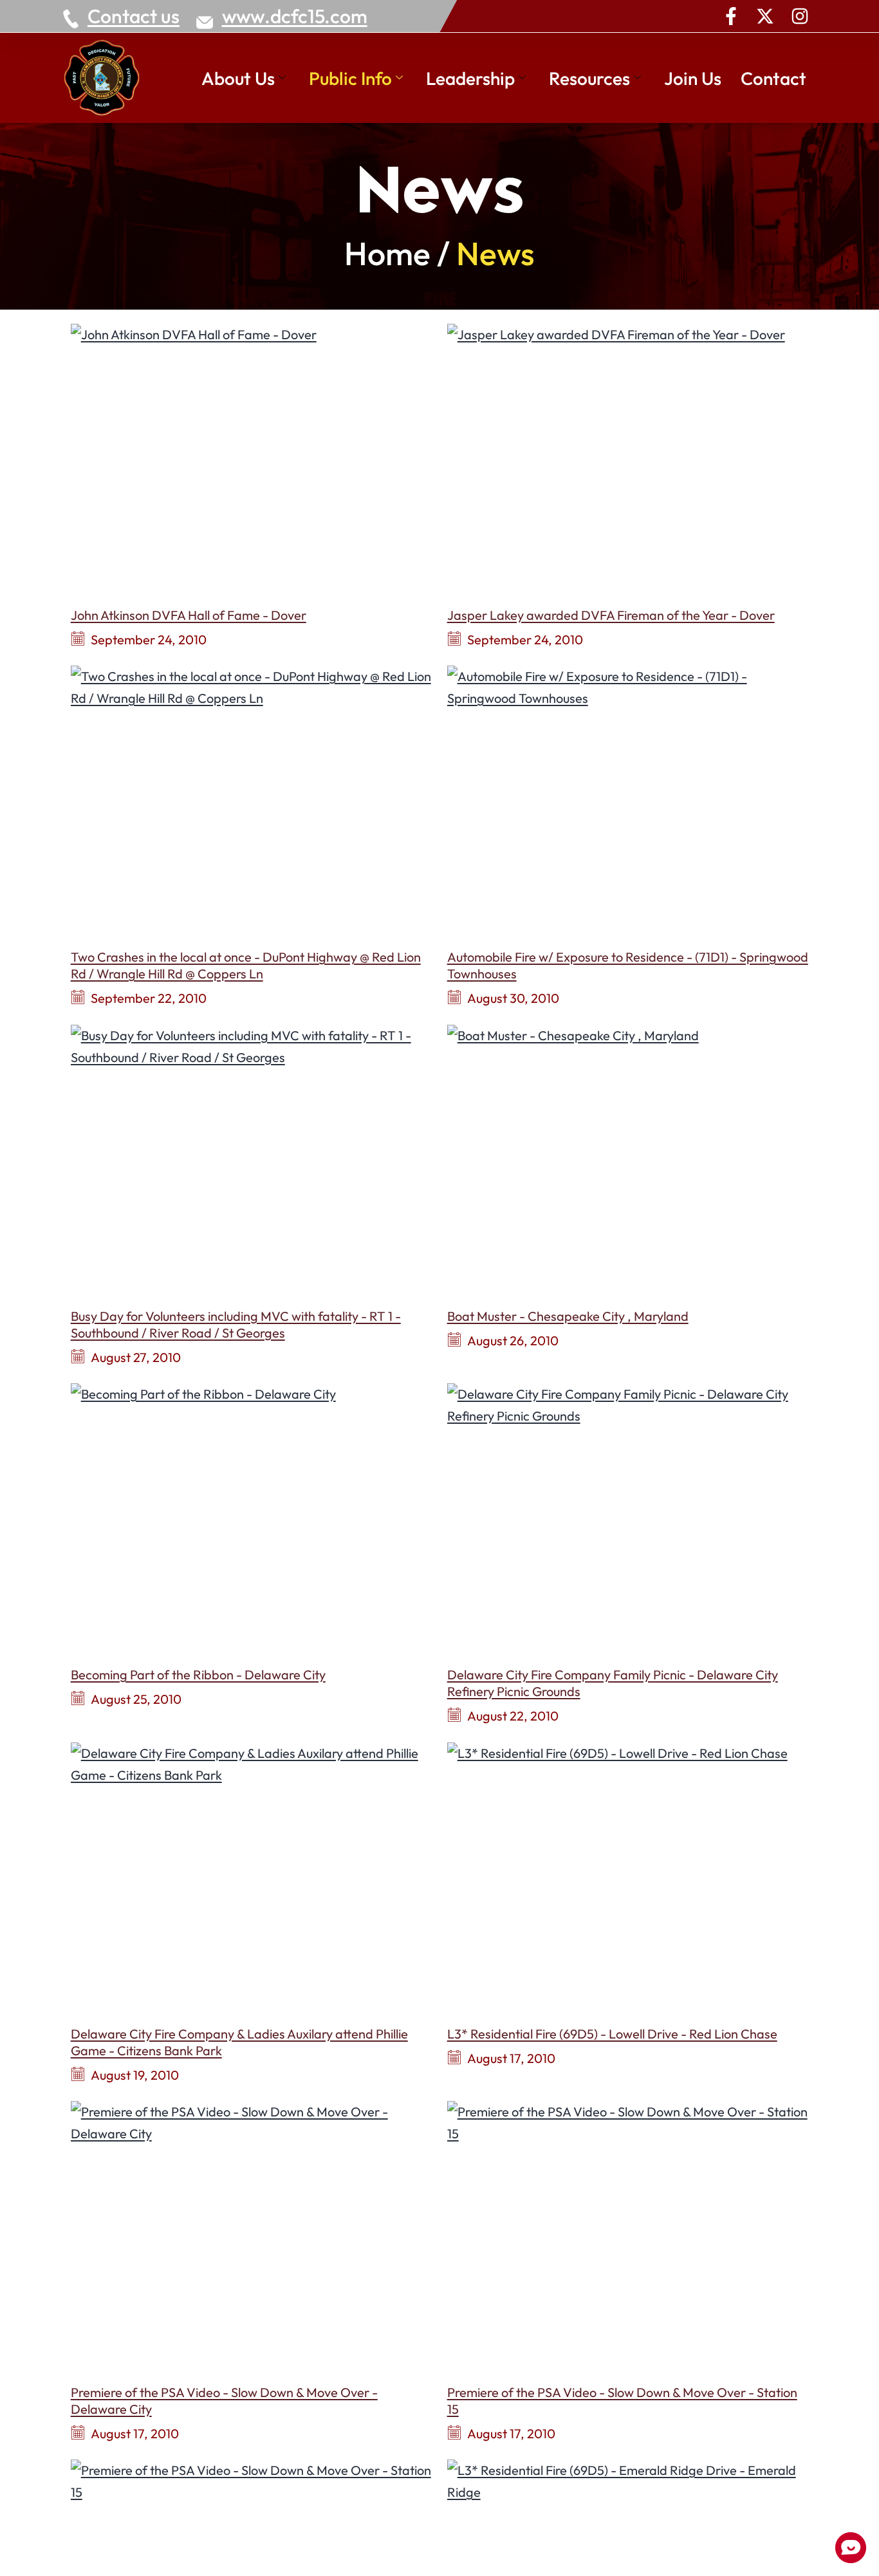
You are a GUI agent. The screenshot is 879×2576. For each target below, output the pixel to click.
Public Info (350, 78)
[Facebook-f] (731, 16)
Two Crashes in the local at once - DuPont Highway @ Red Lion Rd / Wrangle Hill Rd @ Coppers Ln (246, 965)
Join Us (693, 78)
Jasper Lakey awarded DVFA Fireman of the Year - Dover (611, 615)
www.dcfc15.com (295, 16)
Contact (773, 78)
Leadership (470, 78)
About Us (238, 78)
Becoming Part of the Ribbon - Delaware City (198, 1675)
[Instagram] (800, 16)
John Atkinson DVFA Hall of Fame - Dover (189, 615)
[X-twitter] (765, 16)
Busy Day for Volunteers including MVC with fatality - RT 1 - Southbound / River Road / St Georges (236, 1324)
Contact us (134, 16)
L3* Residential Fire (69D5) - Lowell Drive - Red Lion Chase (612, 2034)
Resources (589, 78)
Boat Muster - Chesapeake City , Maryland (568, 1316)
